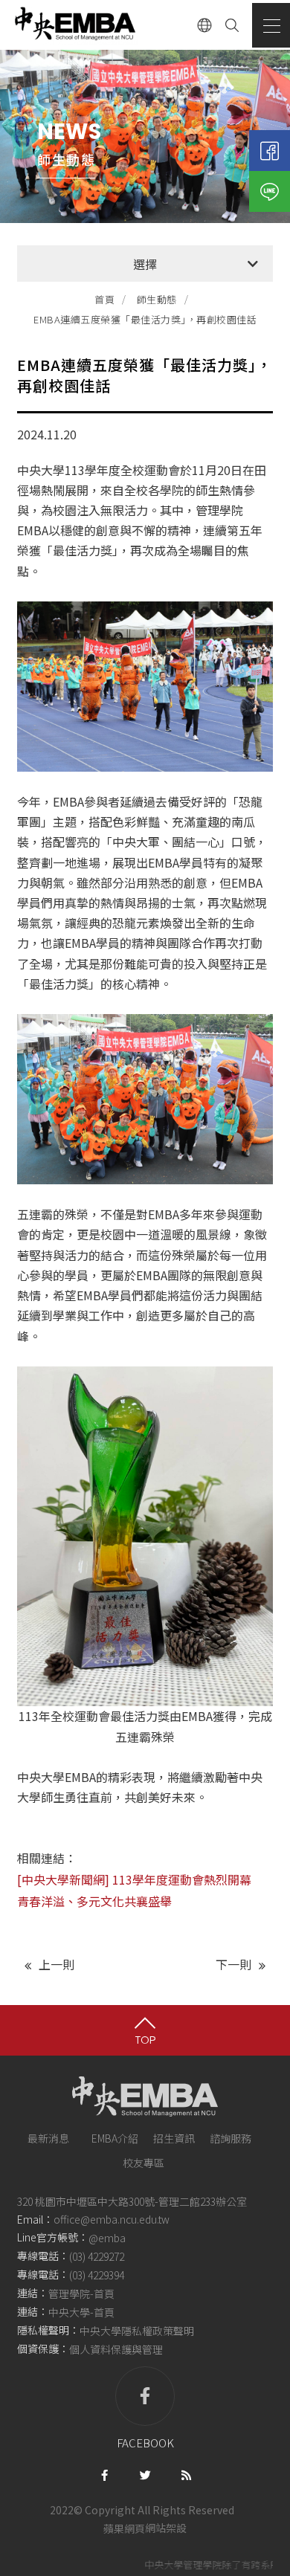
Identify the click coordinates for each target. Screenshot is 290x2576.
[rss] (186, 2474)
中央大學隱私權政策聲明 (137, 2331)
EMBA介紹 (115, 2138)
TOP (145, 2040)
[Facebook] (270, 151)
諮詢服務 (231, 2138)
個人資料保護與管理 (116, 2350)
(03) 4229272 (97, 2256)
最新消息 (48, 2138)
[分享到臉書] (104, 2474)
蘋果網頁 (124, 2528)
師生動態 (157, 299)
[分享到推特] (145, 2474)
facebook (145, 2443)
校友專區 (144, 2163)
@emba (107, 2238)
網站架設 (166, 2528)
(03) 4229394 (97, 2275)
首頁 (104, 299)
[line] (270, 191)
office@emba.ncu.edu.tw (112, 2219)
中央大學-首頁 (81, 2312)
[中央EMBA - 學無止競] (74, 25)
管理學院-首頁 (81, 2293)
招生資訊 (174, 2138)
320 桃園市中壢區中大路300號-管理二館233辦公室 (132, 2201)
